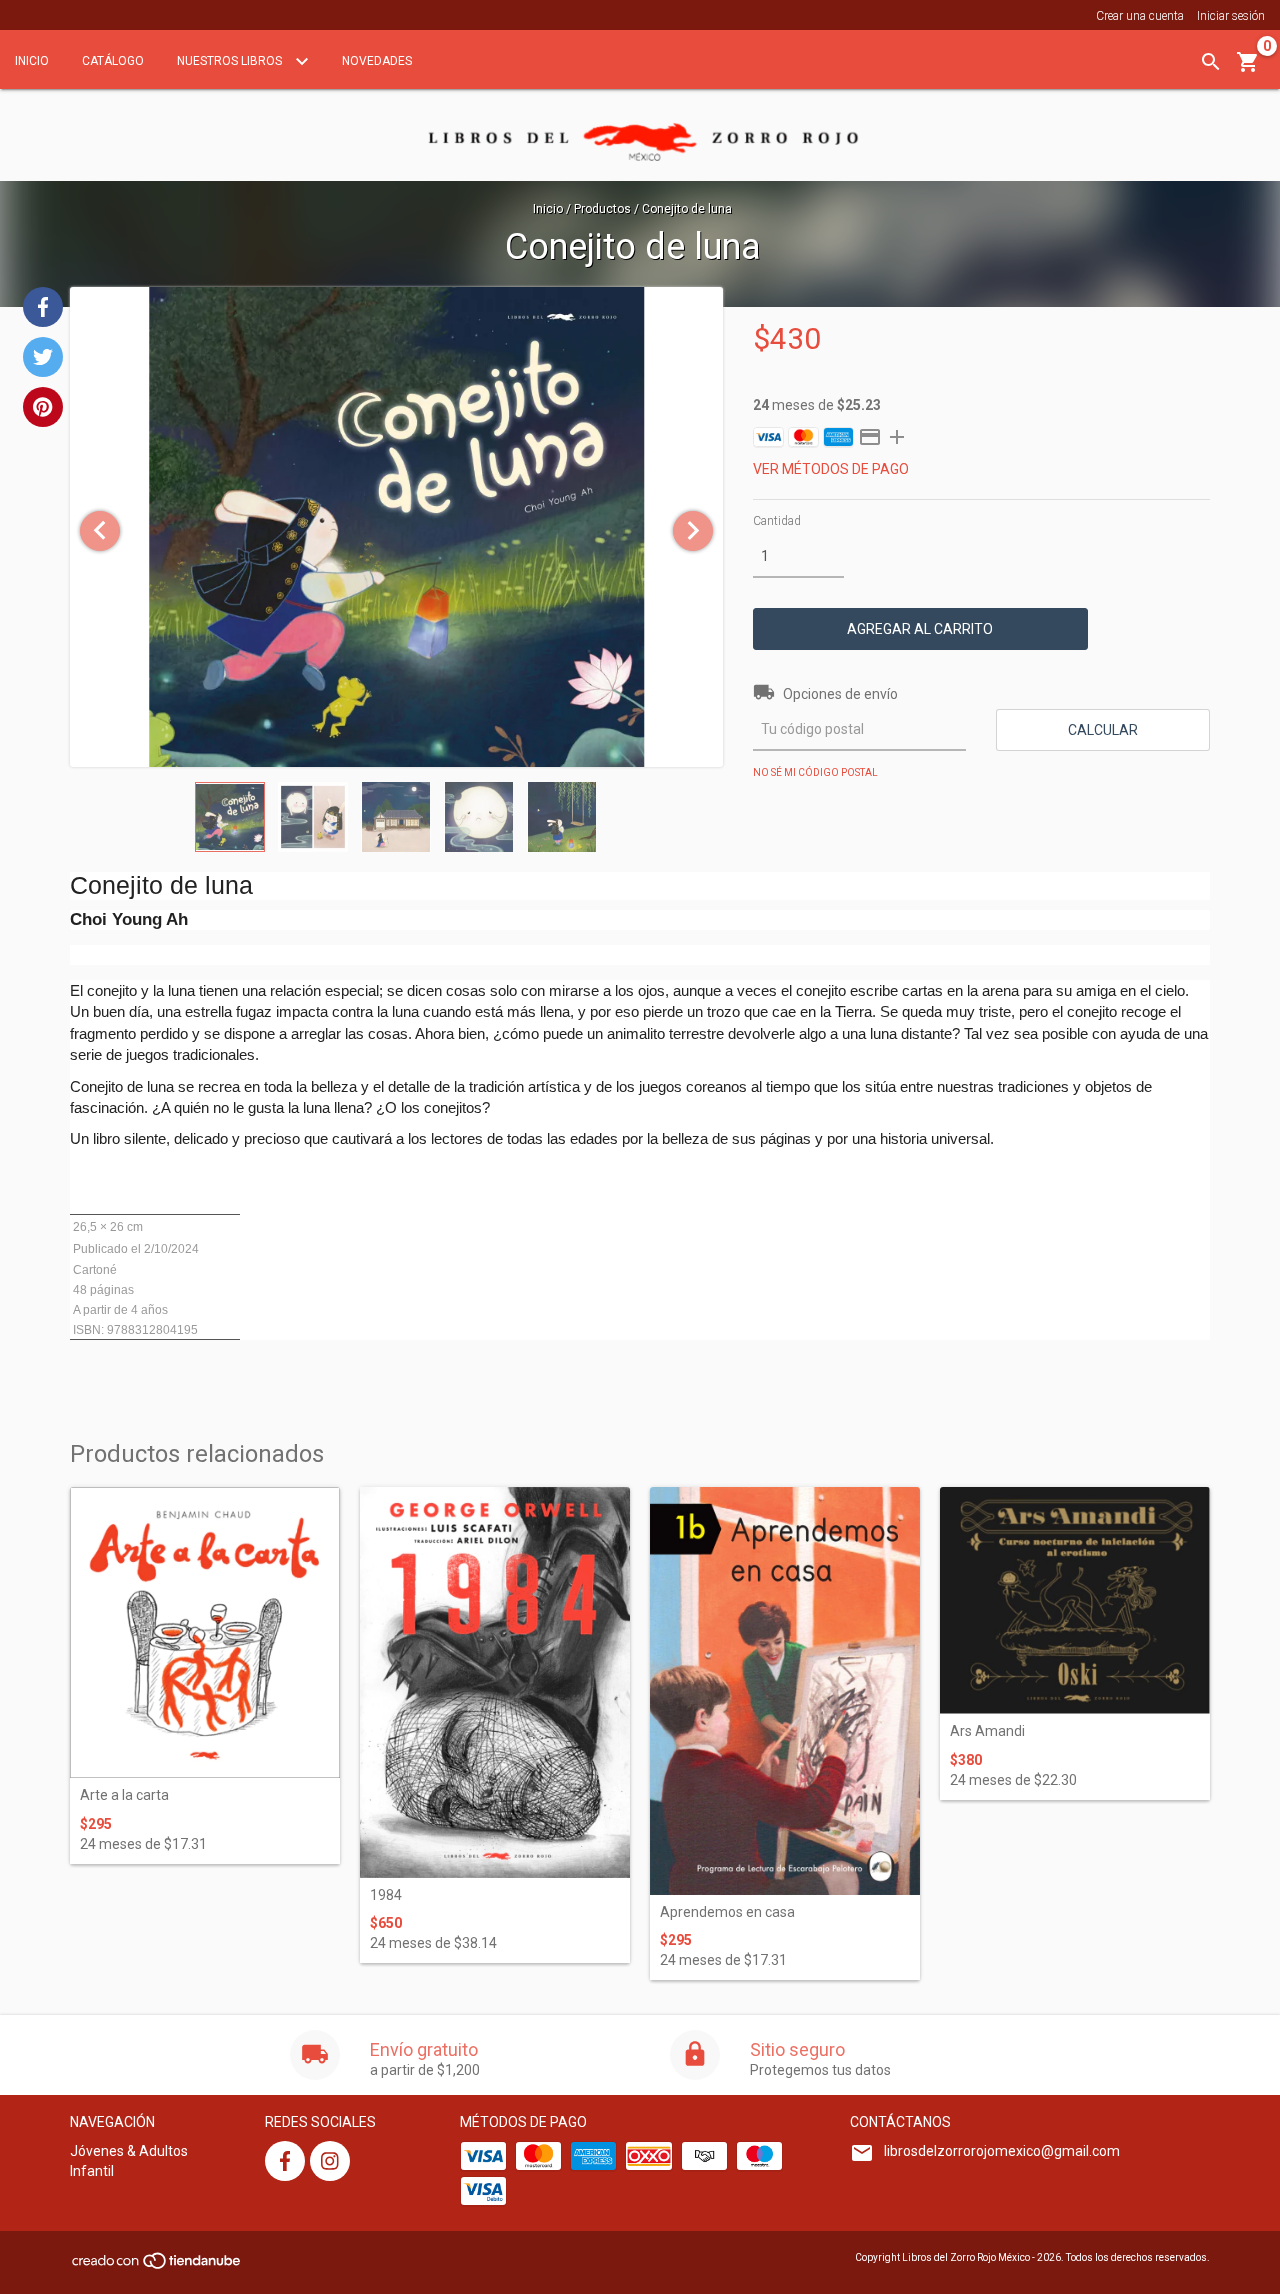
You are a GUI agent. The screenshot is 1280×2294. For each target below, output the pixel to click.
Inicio (32, 61)
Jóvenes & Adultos (129, 2151)
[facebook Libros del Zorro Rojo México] (285, 2161)
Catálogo (113, 61)
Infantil (92, 2171)
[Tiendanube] (157, 2266)
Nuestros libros (231, 61)
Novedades (377, 61)
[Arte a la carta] (205, 1632)
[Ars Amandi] (1075, 1600)
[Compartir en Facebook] (43, 307)
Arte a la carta (124, 1795)
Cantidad (777, 521)
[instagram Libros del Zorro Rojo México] (330, 2161)
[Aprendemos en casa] (785, 1691)
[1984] (495, 1682)
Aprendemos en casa (727, 1912)
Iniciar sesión (1231, 16)
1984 (386, 1895)
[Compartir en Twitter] (43, 357)
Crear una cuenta (1140, 16)
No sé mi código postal (815, 772)
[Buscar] (1211, 62)
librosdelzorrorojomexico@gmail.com (1002, 2151)
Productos (602, 209)
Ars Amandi (987, 1731)
